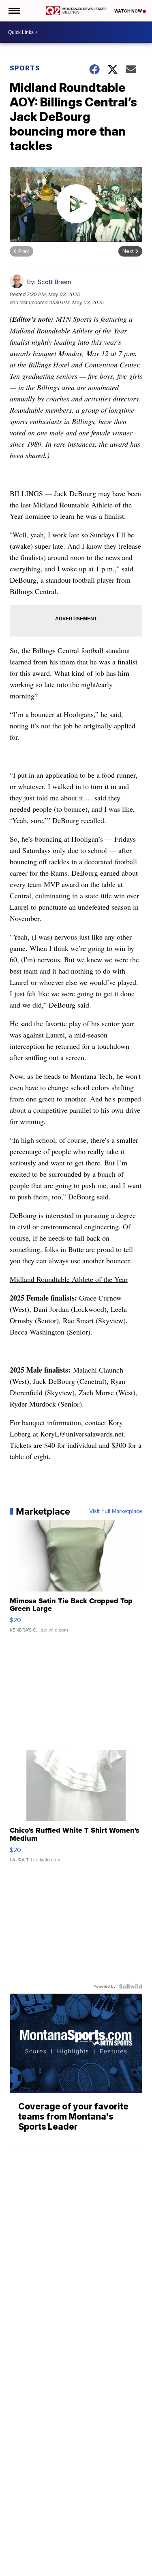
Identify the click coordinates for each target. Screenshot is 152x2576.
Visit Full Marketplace (116, 1511)
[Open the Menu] (14, 11)
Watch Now (128, 11)
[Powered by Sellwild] (131, 1986)
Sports (25, 68)
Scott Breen (54, 282)
